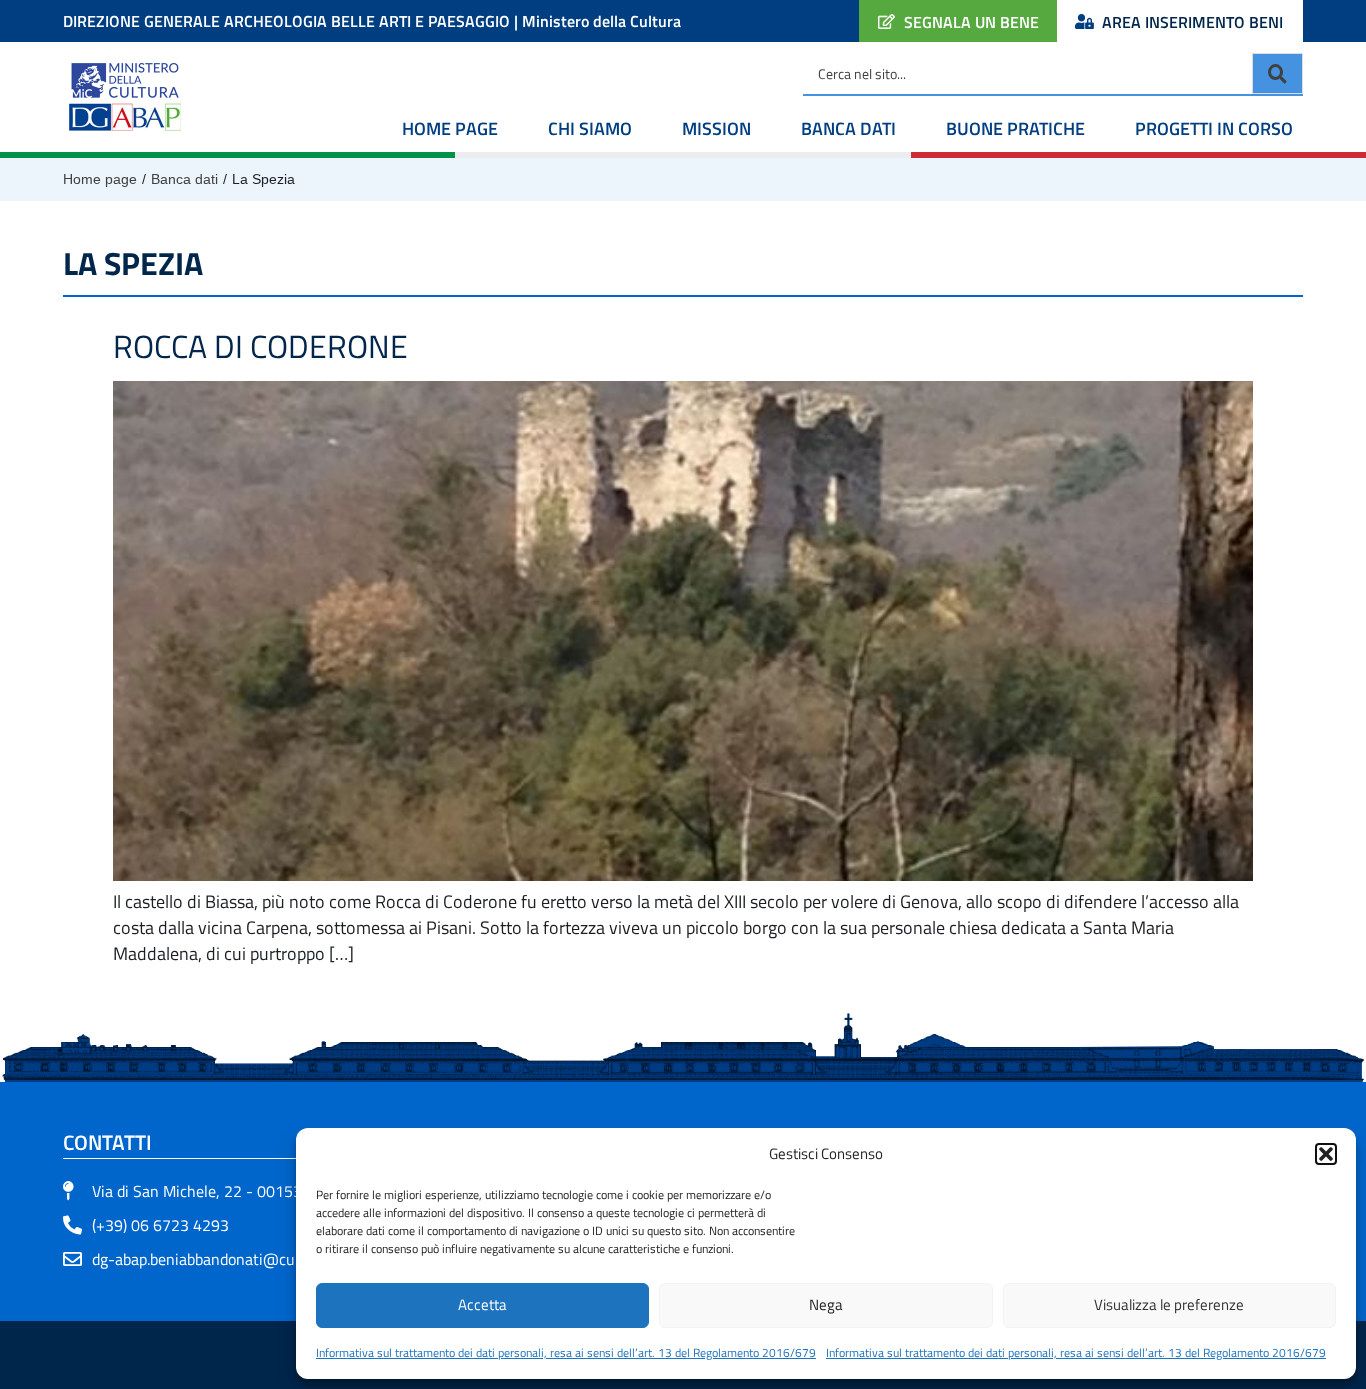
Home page (450, 128)
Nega (826, 1304)
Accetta (482, 1304)
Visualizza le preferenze (1169, 1304)
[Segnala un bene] (886, 21)
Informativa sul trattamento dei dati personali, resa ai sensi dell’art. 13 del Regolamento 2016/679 (566, 1352)
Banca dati (848, 128)
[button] (1326, 1154)
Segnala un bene (971, 22)
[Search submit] (1277, 73)
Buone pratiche (1015, 128)
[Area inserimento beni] (1084, 21)
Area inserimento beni (1192, 22)
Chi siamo (590, 128)
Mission (716, 128)
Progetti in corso (1214, 128)
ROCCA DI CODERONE (260, 346)
